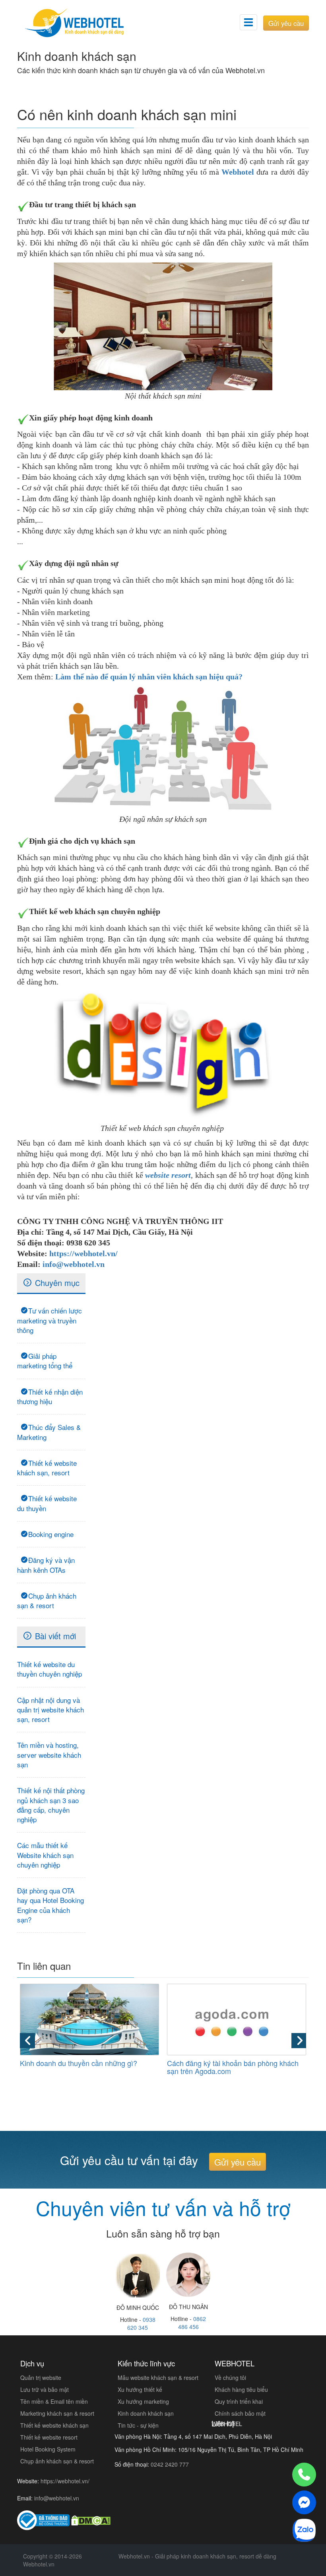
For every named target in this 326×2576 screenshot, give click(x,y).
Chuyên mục (57, 1283)
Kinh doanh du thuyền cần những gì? (79, 2063)
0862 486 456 (192, 2323)
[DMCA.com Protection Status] (91, 2520)
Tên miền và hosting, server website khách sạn (49, 1755)
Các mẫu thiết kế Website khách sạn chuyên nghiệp (45, 1855)
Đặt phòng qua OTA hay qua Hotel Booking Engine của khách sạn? (50, 1905)
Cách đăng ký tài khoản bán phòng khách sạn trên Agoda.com (233, 2067)
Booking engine (51, 1534)
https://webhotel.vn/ (83, 1253)
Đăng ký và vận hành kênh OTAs (46, 1565)
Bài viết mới (55, 1636)
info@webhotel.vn (57, 2498)
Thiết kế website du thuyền (47, 1503)
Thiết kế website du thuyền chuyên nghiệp (49, 1669)
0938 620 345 (141, 2323)
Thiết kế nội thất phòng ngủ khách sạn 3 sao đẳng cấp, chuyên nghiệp (51, 1805)
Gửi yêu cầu (286, 23)
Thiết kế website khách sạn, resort (47, 1468)
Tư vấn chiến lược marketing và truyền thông (49, 1320)
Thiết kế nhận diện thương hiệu (50, 1396)
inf (47, 1264)
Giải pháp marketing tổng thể (45, 1361)
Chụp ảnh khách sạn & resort (47, 1600)
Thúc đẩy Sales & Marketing (49, 1432)
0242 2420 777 (170, 2464)
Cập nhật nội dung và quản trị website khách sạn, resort (50, 1710)
